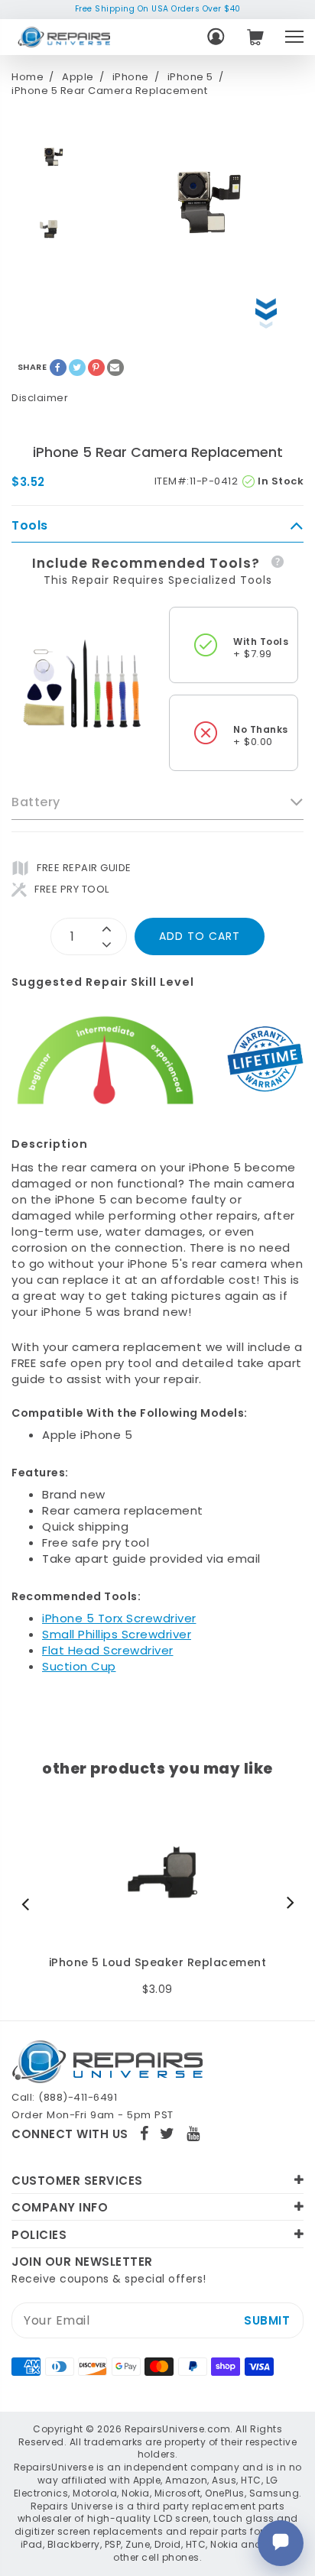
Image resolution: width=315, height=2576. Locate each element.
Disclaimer (40, 398)
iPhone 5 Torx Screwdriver (119, 1618)
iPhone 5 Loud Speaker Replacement (158, 1963)
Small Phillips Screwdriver (117, 1634)
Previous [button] (29, 1904)
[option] (50, 157)
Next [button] (287, 1904)
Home (28, 77)
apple (78, 77)
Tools (30, 526)
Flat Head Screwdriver (108, 1650)
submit (267, 2320)
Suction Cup (79, 1666)
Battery (36, 802)
